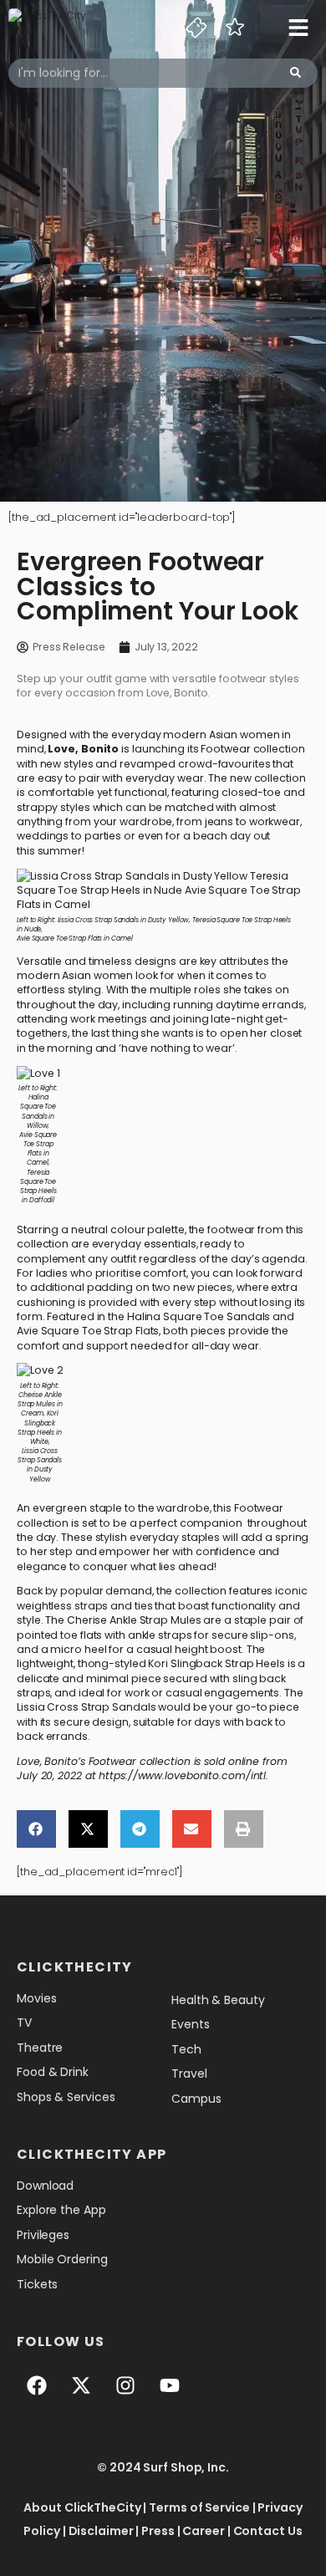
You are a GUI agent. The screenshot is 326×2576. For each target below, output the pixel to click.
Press (158, 2531)
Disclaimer (101, 2531)
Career (203, 2531)
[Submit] (295, 73)
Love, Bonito (84, 749)
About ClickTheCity (82, 2507)
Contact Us (268, 2531)
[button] (36, 1829)
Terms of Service (199, 2507)
